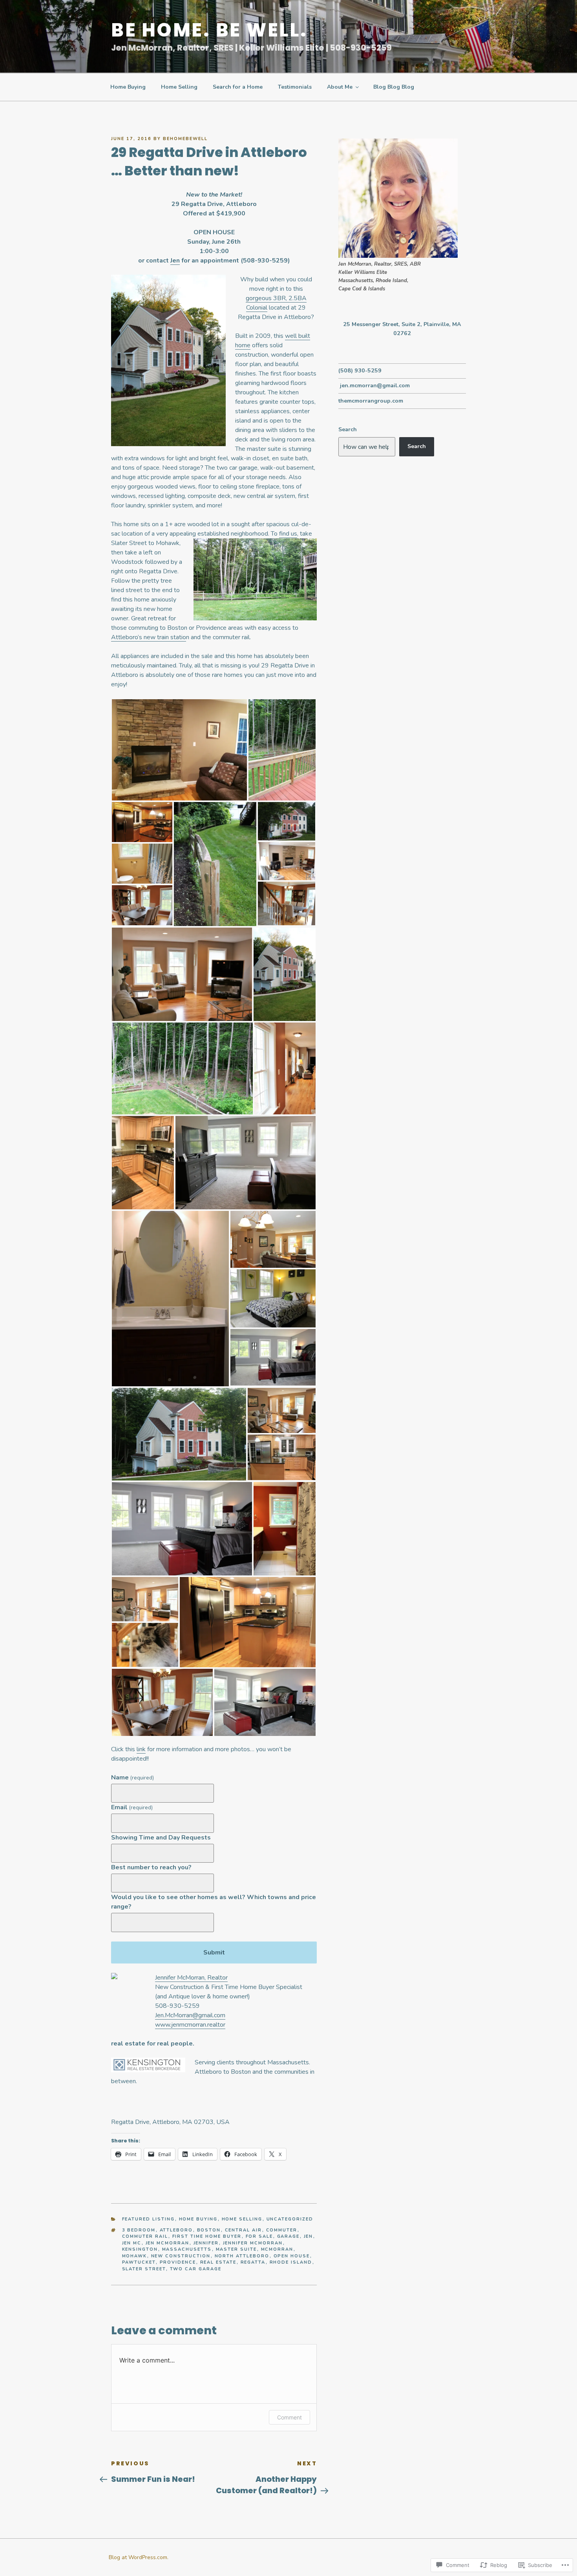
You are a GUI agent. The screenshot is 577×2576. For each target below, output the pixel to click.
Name (132, 1777)
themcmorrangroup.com (371, 401)
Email (132, 1807)
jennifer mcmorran (253, 2243)
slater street (144, 2269)
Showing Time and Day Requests (161, 1838)
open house (292, 2256)
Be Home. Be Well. (209, 30)
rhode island (291, 2262)
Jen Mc (132, 2243)
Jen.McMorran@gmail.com (190, 2015)
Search (348, 429)
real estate (218, 2262)
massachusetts (187, 2249)
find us (288, 534)
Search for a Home (238, 87)
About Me (340, 87)
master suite (236, 2249)
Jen (175, 261)
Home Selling (179, 87)
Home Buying (128, 87)
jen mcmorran (168, 2243)
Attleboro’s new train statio (149, 637)
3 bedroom (139, 2230)
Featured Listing (149, 2219)
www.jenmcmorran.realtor (190, 2025)
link (141, 1749)
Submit (214, 1953)
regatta (253, 2262)
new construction (181, 2256)
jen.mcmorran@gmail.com (375, 386)
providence (178, 2262)
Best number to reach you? (151, 1867)
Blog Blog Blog (394, 87)
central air (244, 2230)
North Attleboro (242, 2256)
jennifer (206, 2243)
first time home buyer (207, 2236)
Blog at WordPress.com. (139, 2557)
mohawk (135, 2256)
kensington (140, 2249)
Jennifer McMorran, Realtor (191, 1978)
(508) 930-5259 (360, 371)
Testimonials (295, 87)
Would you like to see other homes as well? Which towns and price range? (214, 1902)
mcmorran (277, 2249)
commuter (282, 2230)
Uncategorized (290, 2219)
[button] (179, 750)
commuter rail (145, 2236)
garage (288, 2236)
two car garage (196, 2269)
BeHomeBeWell (185, 139)
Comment (289, 2417)
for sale (259, 2236)
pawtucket (139, 2262)
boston (209, 2230)
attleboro (176, 2230)
